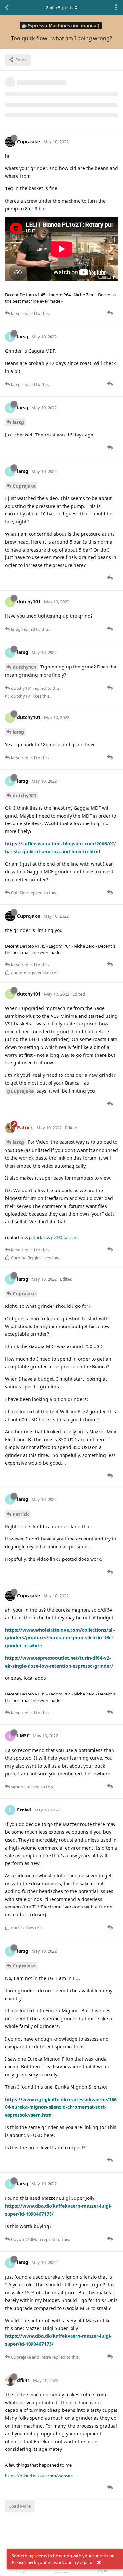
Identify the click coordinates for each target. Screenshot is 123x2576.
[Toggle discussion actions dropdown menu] (116, 8)
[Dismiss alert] (99, 2563)
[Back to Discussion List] (7, 8)
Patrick (21, 1514)
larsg (18, 422)
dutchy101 (25, 667)
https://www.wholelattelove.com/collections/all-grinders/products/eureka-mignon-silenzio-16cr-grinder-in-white (60, 1638)
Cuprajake (24, 486)
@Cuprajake (20, 1091)
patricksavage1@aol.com (53, 1237)
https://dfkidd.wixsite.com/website (39, 2476)
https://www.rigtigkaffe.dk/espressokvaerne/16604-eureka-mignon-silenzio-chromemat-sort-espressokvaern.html (61, 2107)
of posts (60, 7)
